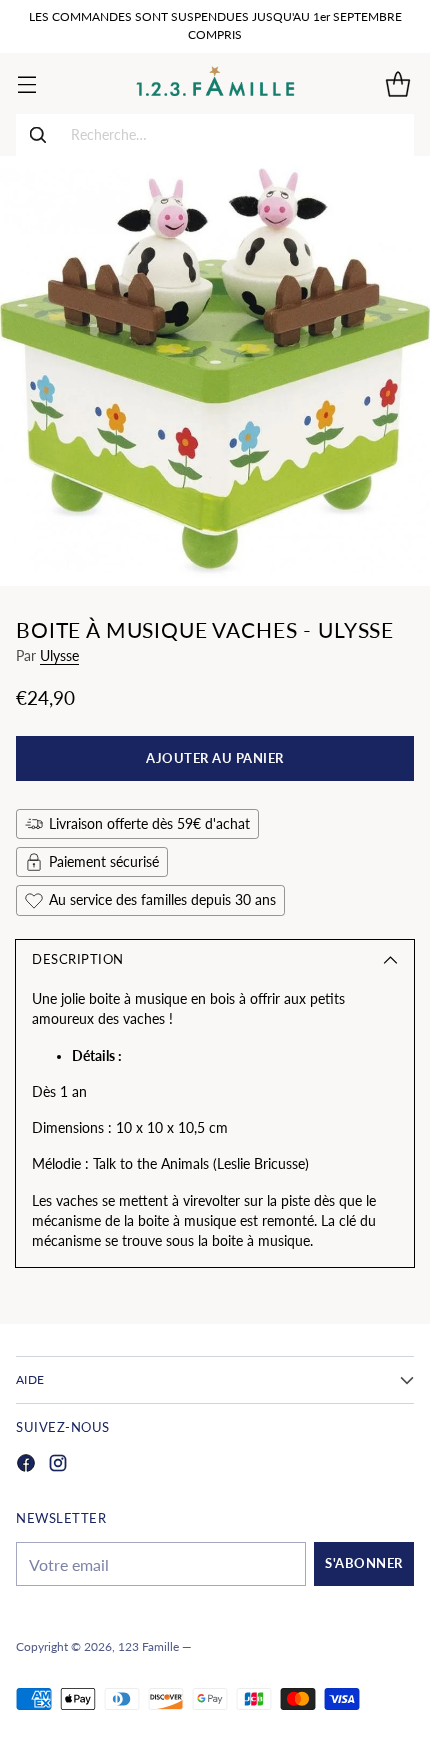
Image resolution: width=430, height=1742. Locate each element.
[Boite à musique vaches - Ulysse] (215, 371)
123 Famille (148, 1646)
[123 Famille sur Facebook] (26, 1465)
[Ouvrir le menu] (26, 83)
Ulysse (59, 656)
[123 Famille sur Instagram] (58, 1465)
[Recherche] (38, 135)
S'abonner (364, 1563)
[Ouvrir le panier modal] (397, 83)
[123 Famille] (215, 83)
